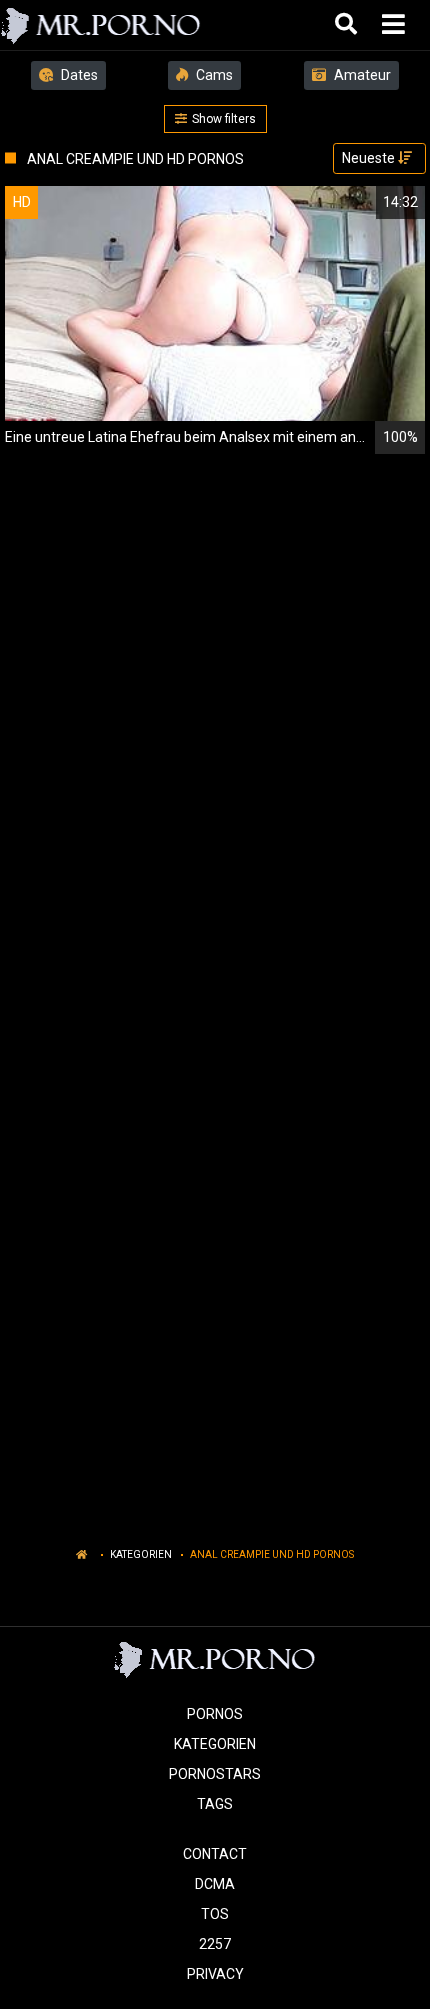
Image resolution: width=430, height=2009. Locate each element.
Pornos (215, 1714)
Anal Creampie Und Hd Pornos (272, 1554)
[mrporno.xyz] (101, 25)
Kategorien (141, 1554)
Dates (78, 75)
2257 (215, 1944)
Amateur (361, 75)
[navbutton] (396, 25)
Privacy (215, 1974)
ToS (215, 1914)
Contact (215, 1854)
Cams (213, 75)
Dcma (215, 1884)
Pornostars (215, 1774)
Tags (215, 1804)
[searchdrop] (348, 25)
